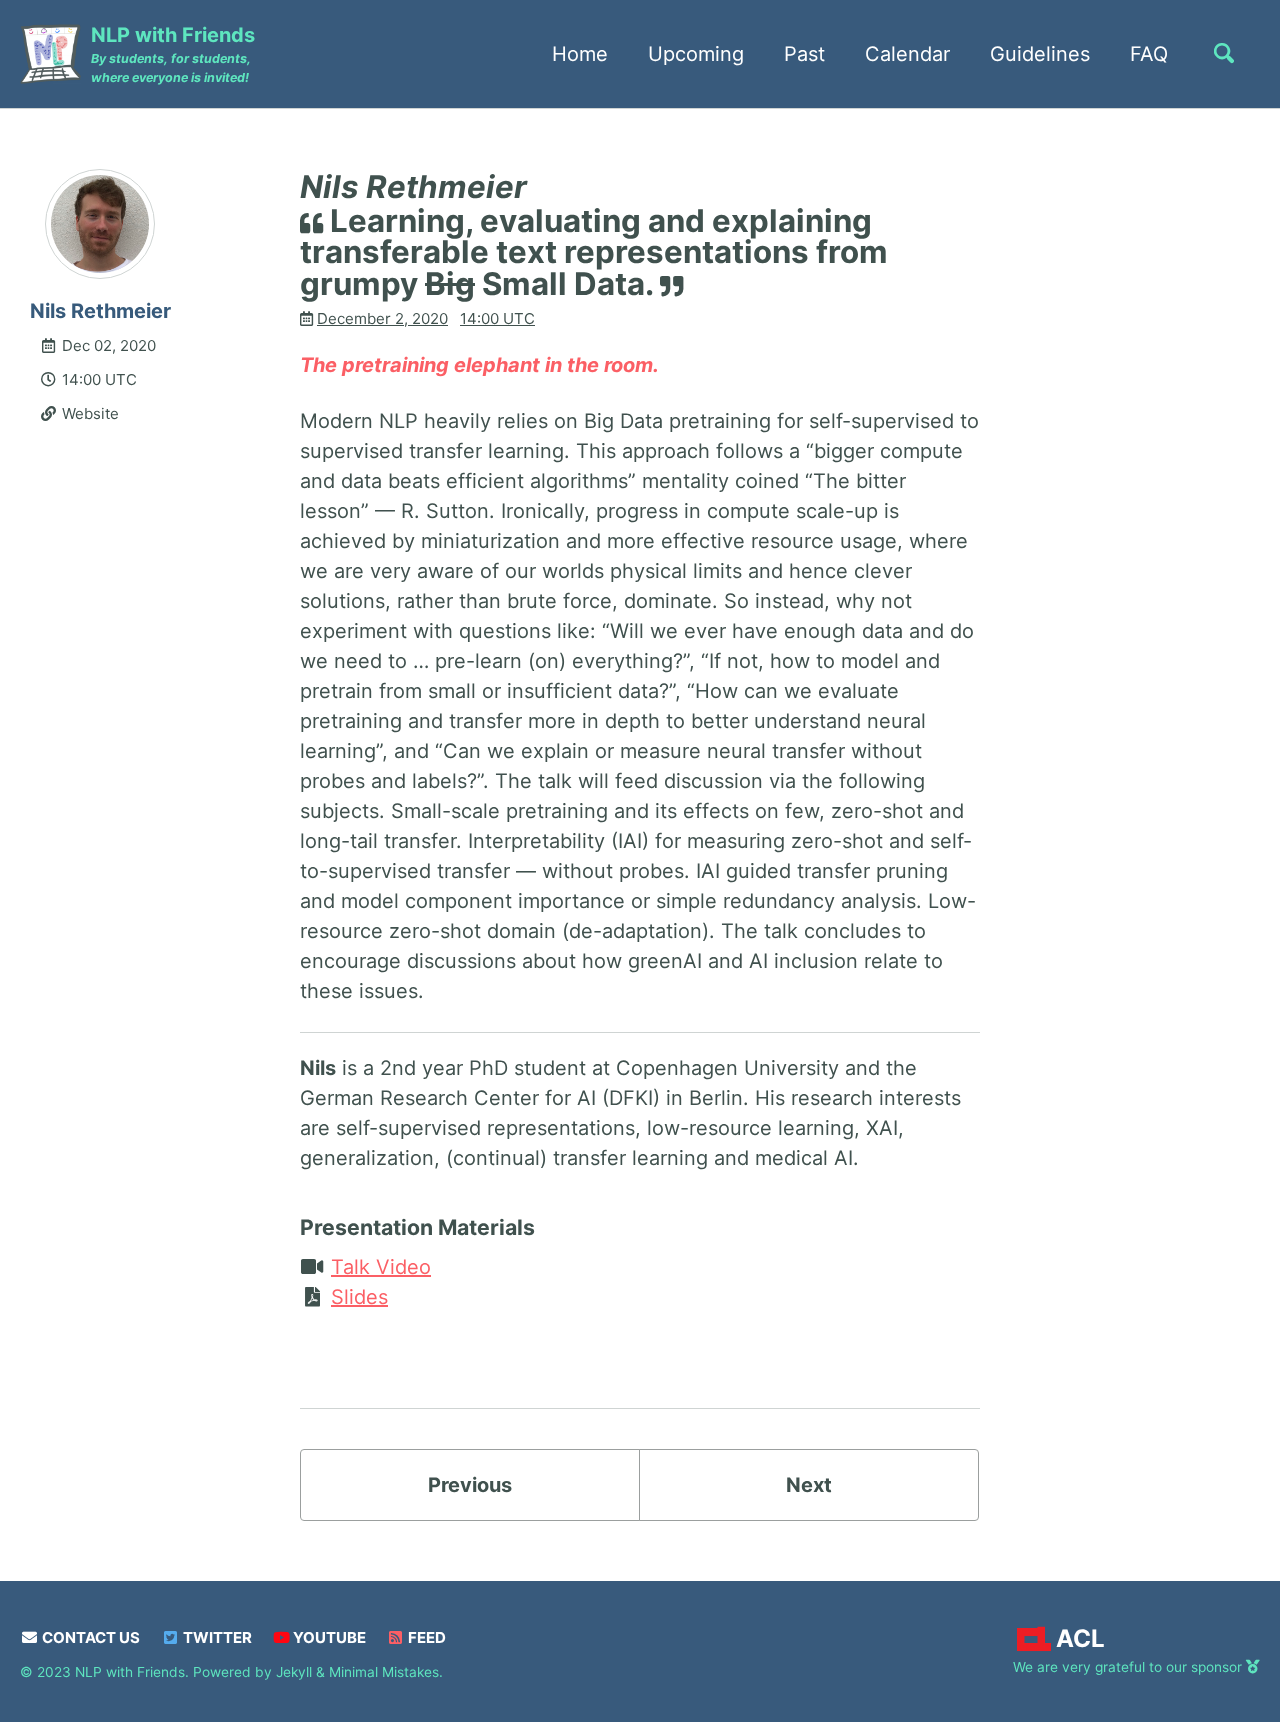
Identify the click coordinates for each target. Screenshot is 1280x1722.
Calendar (907, 54)
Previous (470, 1485)
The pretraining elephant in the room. (479, 365)
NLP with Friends (173, 54)
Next (809, 1485)
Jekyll (294, 1672)
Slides (359, 1297)
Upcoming (696, 54)
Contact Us (89, 1637)
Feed (425, 1637)
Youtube (328, 1637)
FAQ (1149, 54)
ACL (1080, 1638)
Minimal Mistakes (384, 1672)
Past (804, 54)
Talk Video (381, 1267)
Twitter (216, 1637)
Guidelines (1040, 54)
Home (580, 54)
